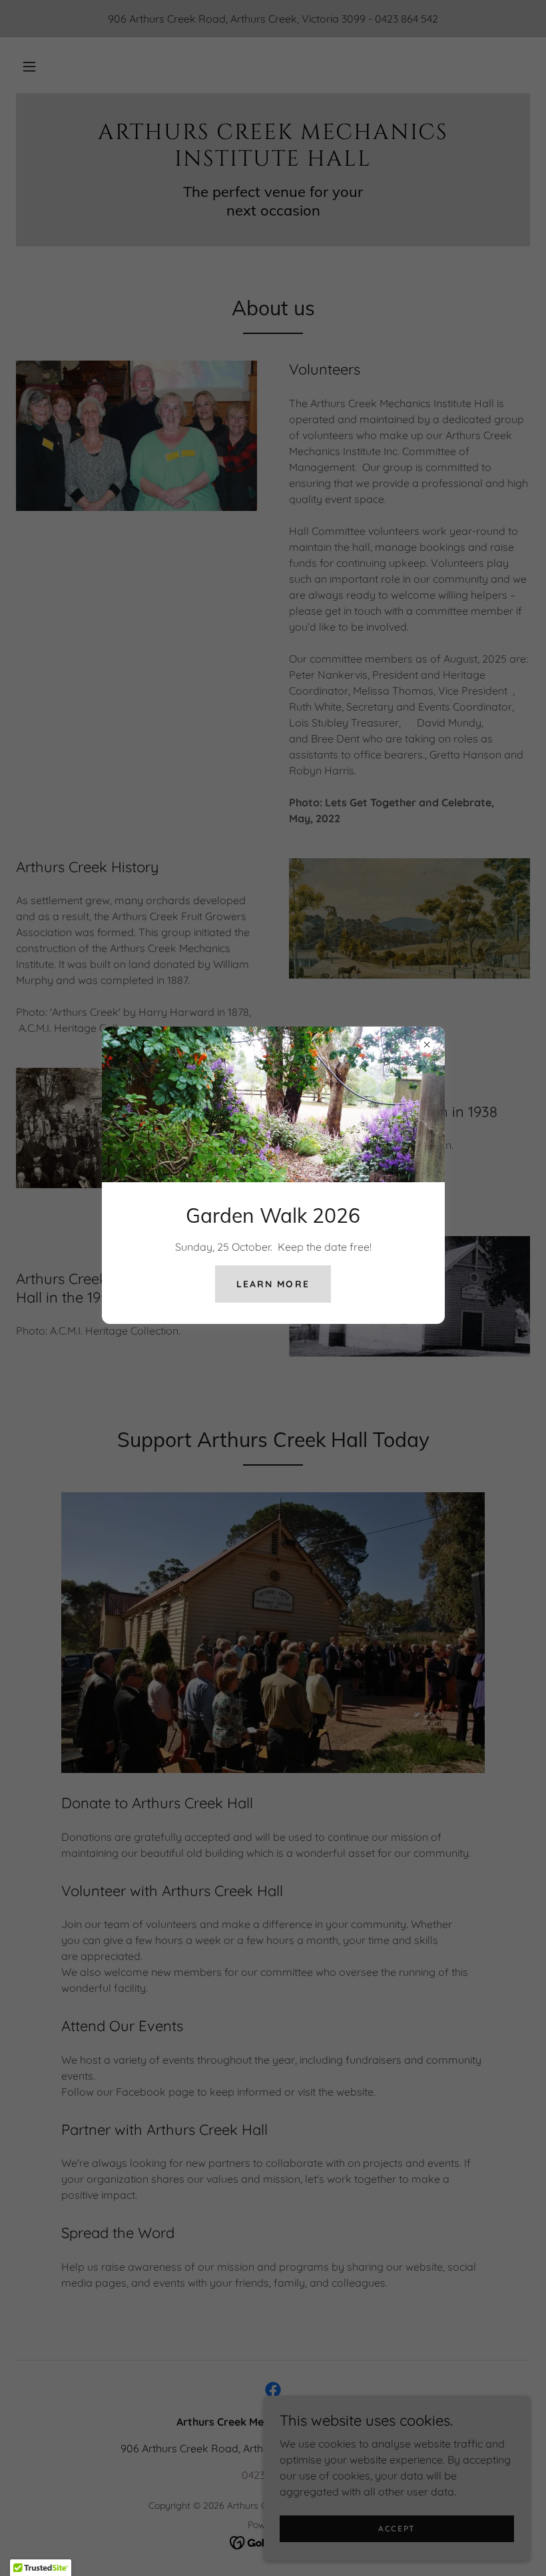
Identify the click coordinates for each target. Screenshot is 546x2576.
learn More (273, 1284)
